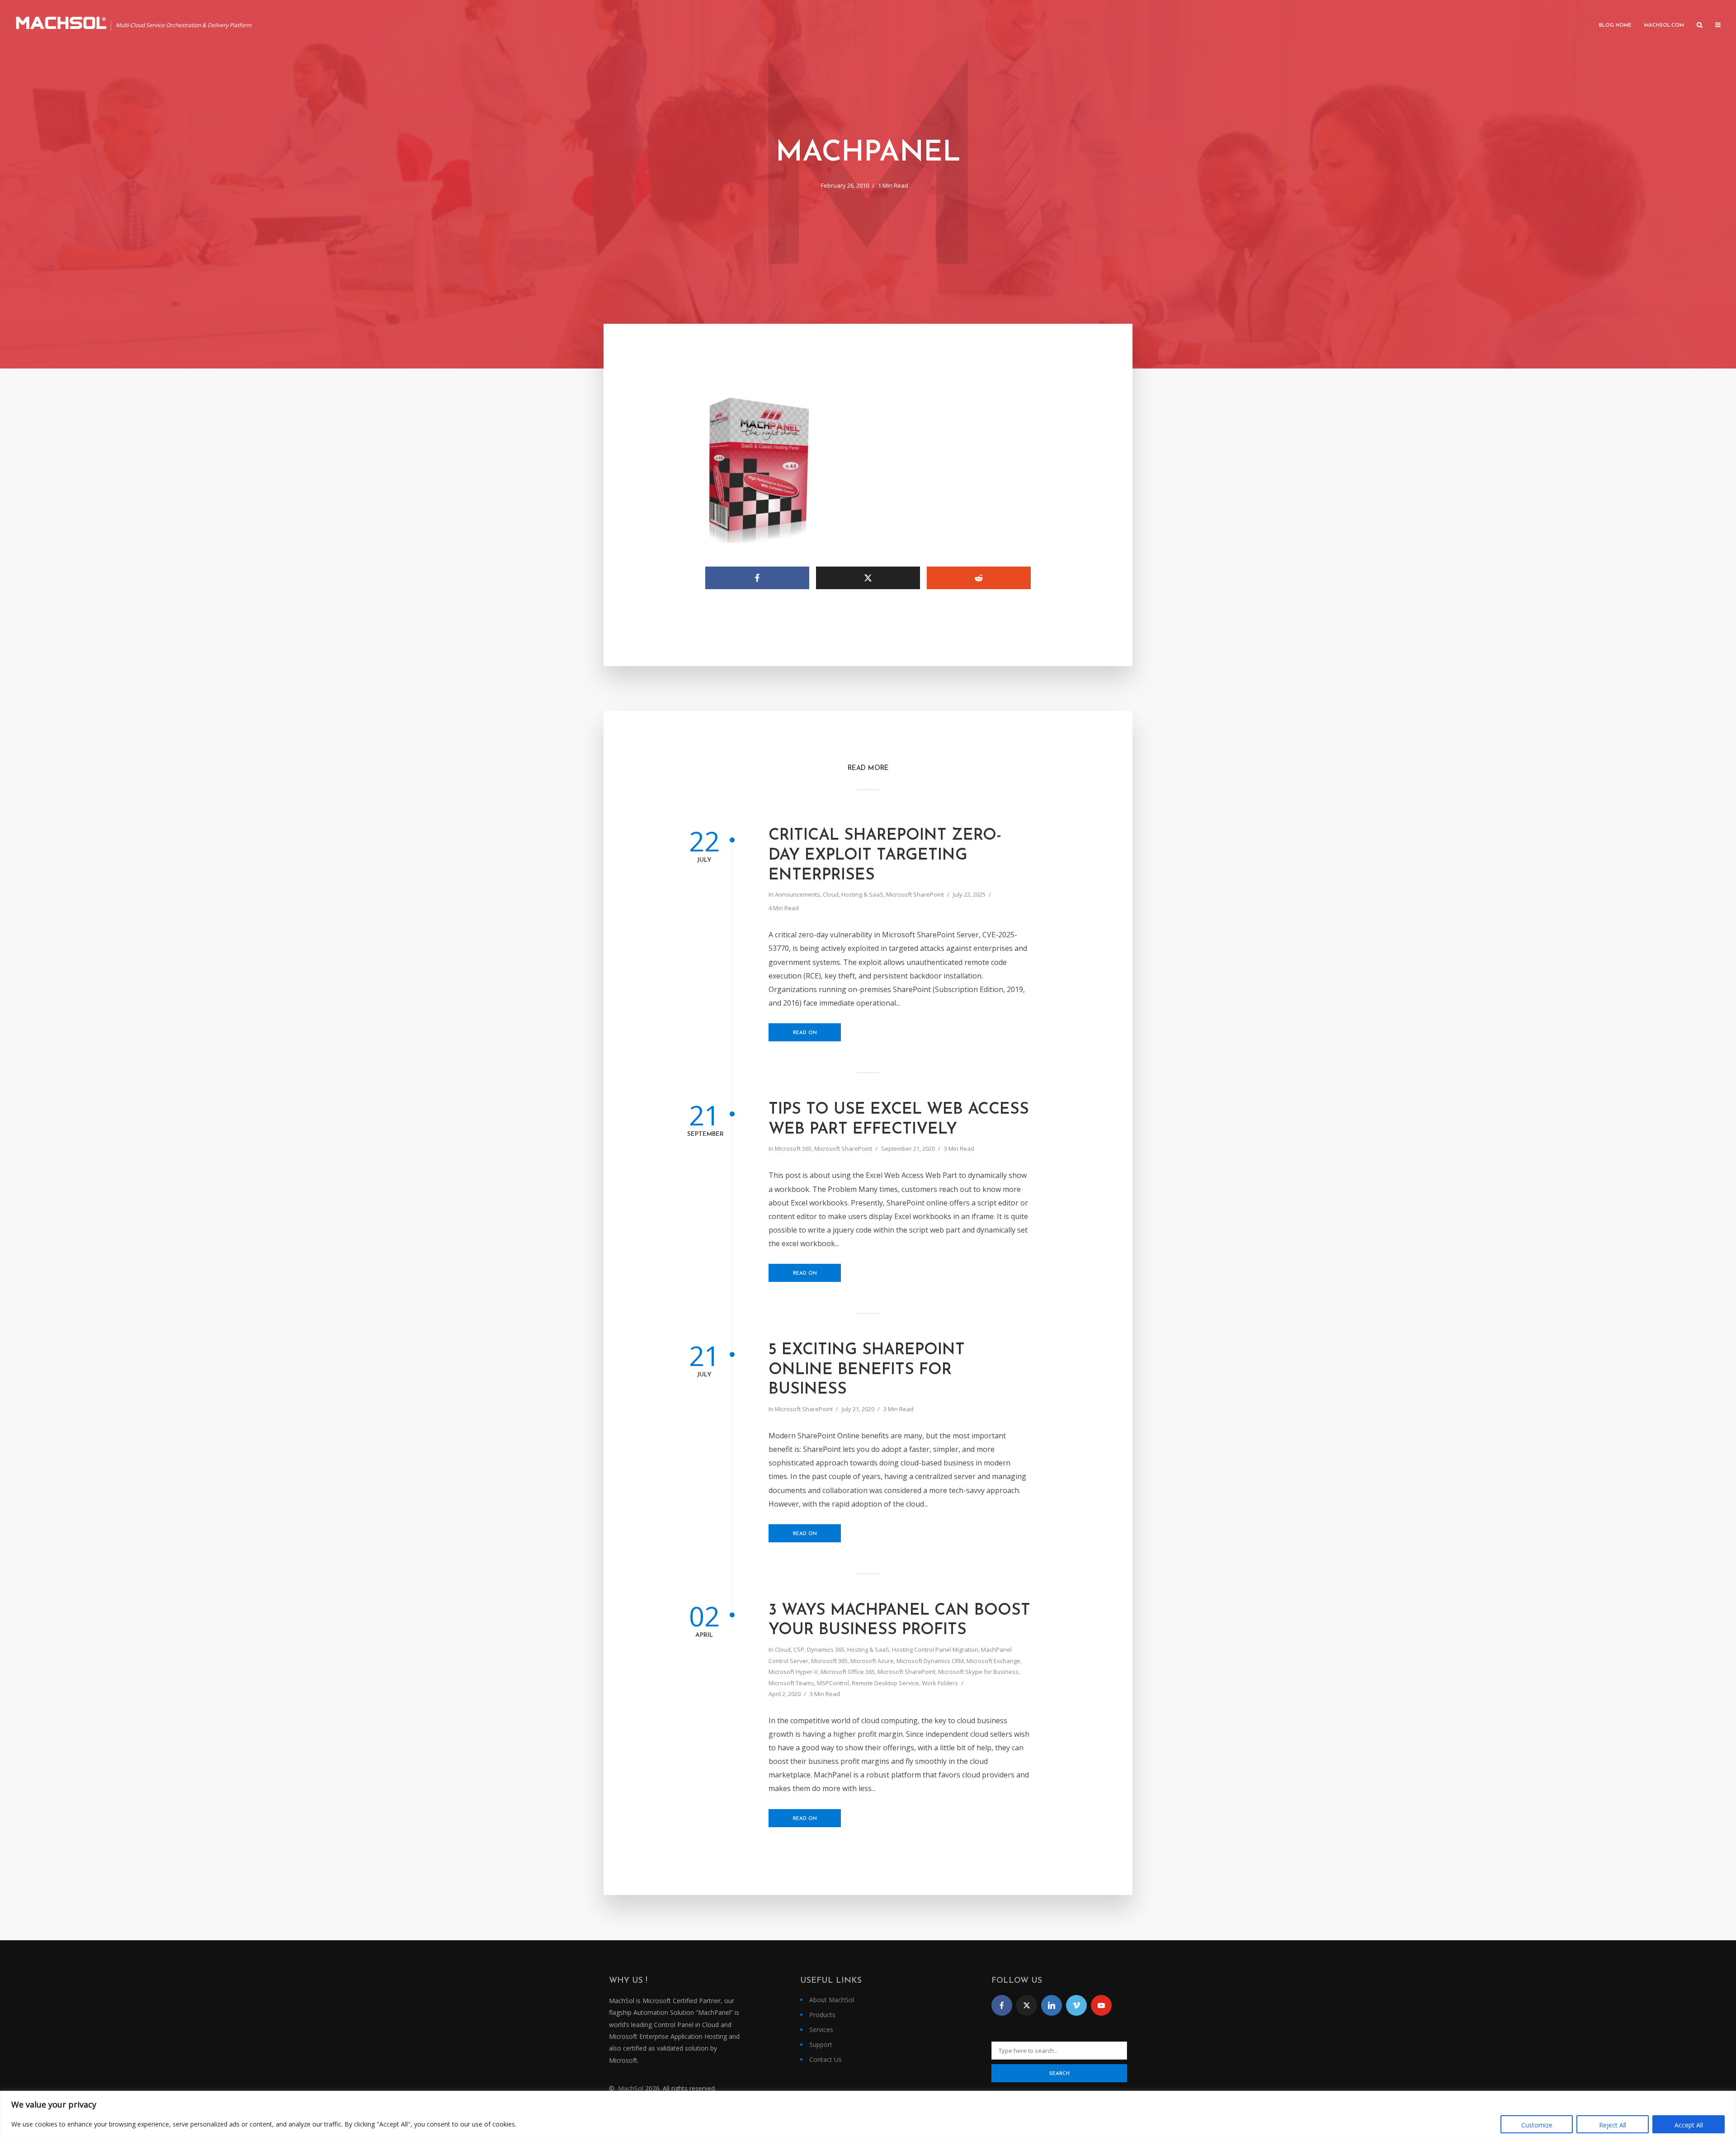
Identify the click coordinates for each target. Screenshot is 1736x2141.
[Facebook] (1002, 2005)
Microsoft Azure (872, 1661)
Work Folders (940, 1683)
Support (821, 2044)
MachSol (631, 2088)
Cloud (831, 894)
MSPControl (833, 1683)
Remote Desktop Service (885, 1683)
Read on (805, 1033)
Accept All (1689, 2125)
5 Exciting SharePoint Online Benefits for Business (867, 1370)
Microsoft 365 (793, 1148)
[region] (868, 2116)
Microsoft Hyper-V (793, 1672)
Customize (1537, 2125)
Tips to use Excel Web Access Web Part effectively (899, 1120)
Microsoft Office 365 (848, 1672)
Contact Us (826, 2059)
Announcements (797, 894)
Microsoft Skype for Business (978, 1672)
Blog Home (1615, 26)
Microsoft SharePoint (915, 894)
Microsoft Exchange (993, 1661)
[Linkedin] (1052, 2005)
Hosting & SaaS (862, 894)
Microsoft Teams (791, 1683)
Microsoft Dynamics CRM (930, 1661)
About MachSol (832, 2000)
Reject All (1613, 2125)
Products (822, 2015)
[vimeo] (1076, 2005)
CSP (799, 1649)
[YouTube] (1101, 2005)
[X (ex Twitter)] (1027, 2005)
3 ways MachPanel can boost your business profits (899, 1621)
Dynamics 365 (826, 1649)
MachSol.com (1664, 26)
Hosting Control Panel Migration (935, 1649)
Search (1059, 2074)
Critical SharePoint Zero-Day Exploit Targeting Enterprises (885, 856)
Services (821, 2030)
